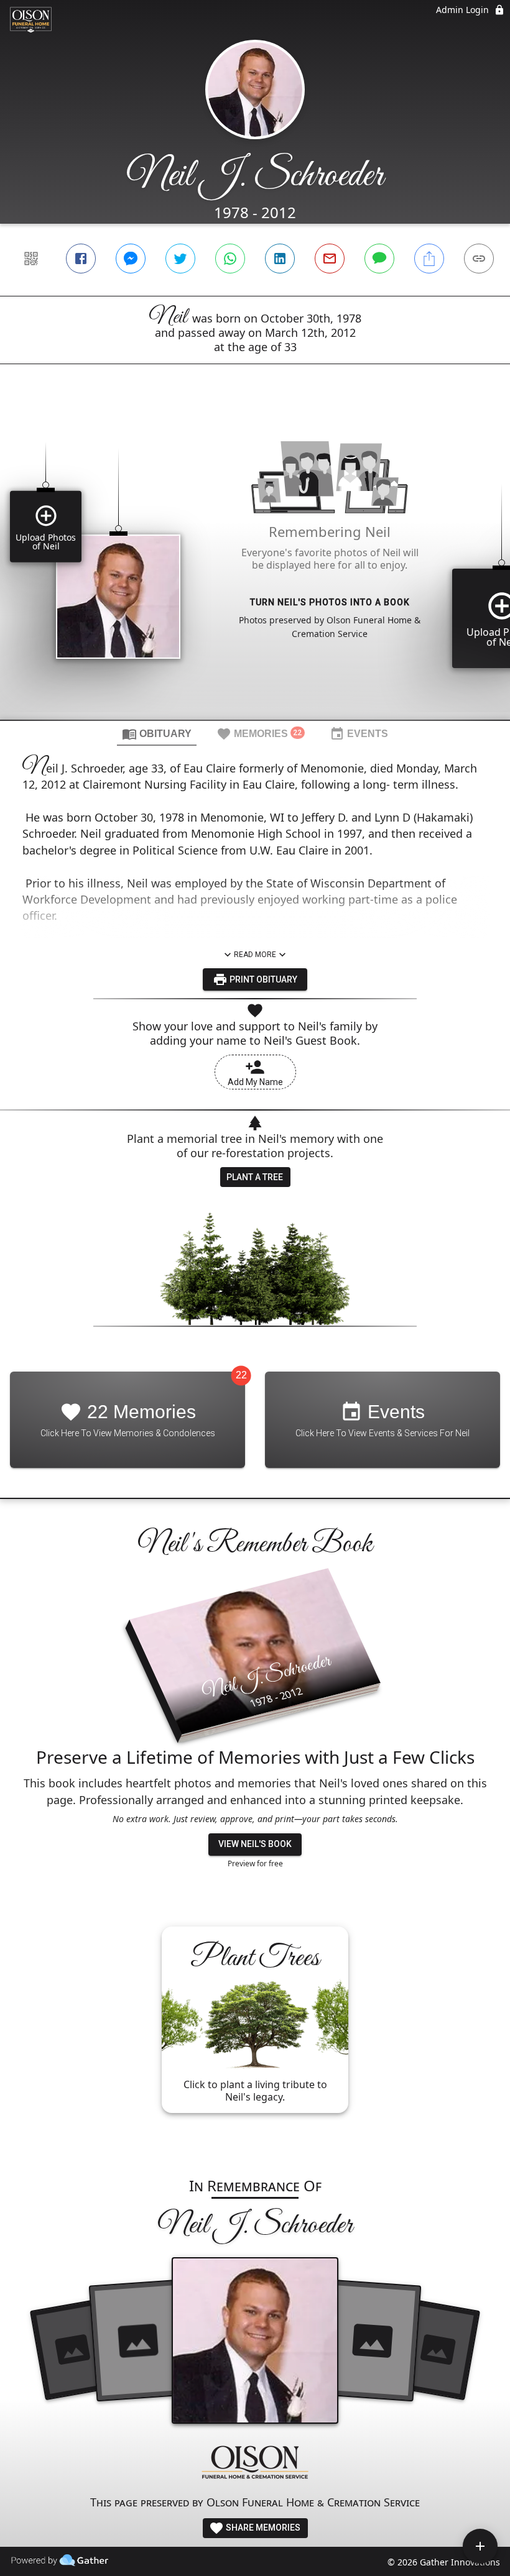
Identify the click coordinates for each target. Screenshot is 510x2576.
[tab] (157, 733)
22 (241, 1375)
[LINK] (479, 259)
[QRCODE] (31, 259)
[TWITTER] (180, 259)
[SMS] (379, 259)
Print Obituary (262, 979)
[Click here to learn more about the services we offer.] (255, 2464)
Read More (255, 955)
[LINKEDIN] (280, 259)
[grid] (255, 563)
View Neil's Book (255, 1844)
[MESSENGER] (131, 259)
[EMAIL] (330, 259)
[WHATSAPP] (230, 259)
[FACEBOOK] (81, 259)
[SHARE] (429, 259)
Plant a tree (255, 1177)
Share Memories (262, 2528)
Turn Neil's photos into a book (330, 602)
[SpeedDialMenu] (480, 2546)
